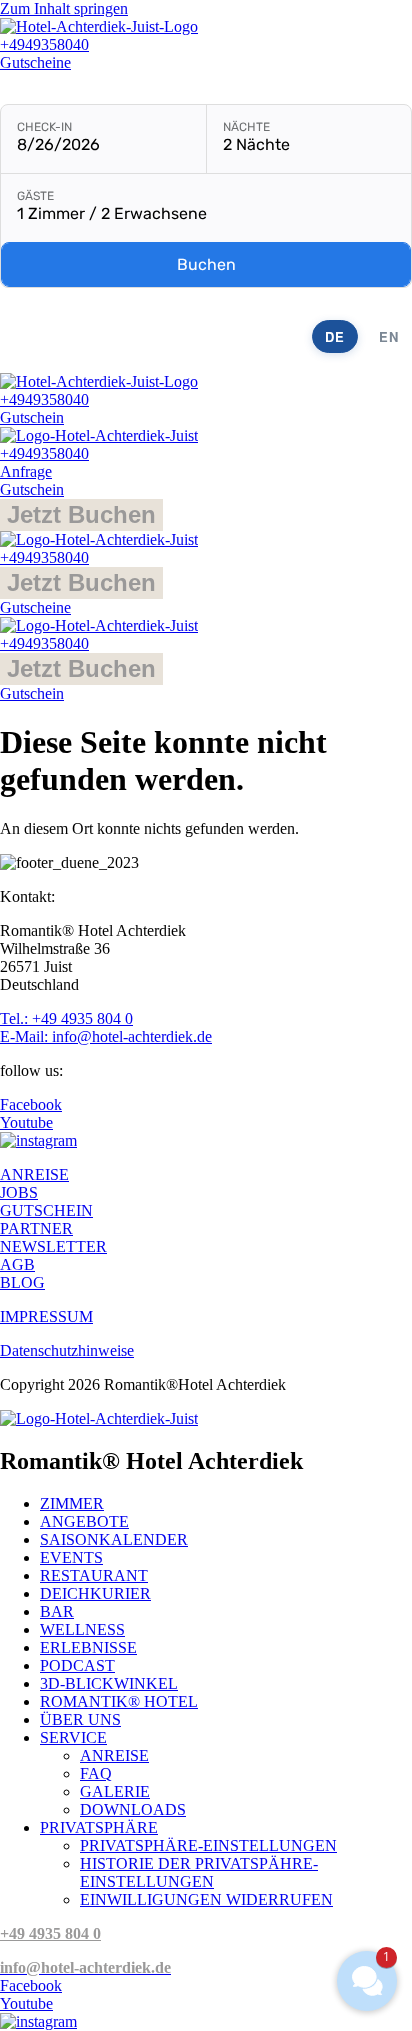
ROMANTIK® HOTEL (119, 1701)
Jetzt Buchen (81, 514)
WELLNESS (82, 1629)
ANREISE (34, 1174)
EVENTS (71, 1557)
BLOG (22, 1282)
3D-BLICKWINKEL (109, 1683)
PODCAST (77, 1665)
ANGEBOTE (84, 1521)
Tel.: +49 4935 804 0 (66, 1018)
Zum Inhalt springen (64, 8)
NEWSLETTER (53, 1246)
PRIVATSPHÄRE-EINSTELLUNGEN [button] (208, 1845)
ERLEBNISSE (88, 1647)
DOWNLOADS (133, 1809)
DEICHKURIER (95, 1593)
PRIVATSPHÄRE (99, 1827)
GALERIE (115, 1791)
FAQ (96, 1773)
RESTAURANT (94, 1575)
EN (389, 336)
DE (335, 336)
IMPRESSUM (46, 1316)
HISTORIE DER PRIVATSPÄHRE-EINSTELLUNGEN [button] (199, 1872)
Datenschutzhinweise (67, 1350)
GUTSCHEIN (46, 1210)
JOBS (19, 1192)
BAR (57, 1611)
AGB (17, 1264)
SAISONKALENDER (114, 1539)
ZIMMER (72, 1503)
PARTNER (36, 1228)
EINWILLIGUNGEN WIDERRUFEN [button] (206, 1899)
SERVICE (73, 1737)
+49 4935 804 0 (50, 1933)
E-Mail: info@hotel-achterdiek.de (106, 1036)
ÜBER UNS (80, 1719)
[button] (367, 1981)
